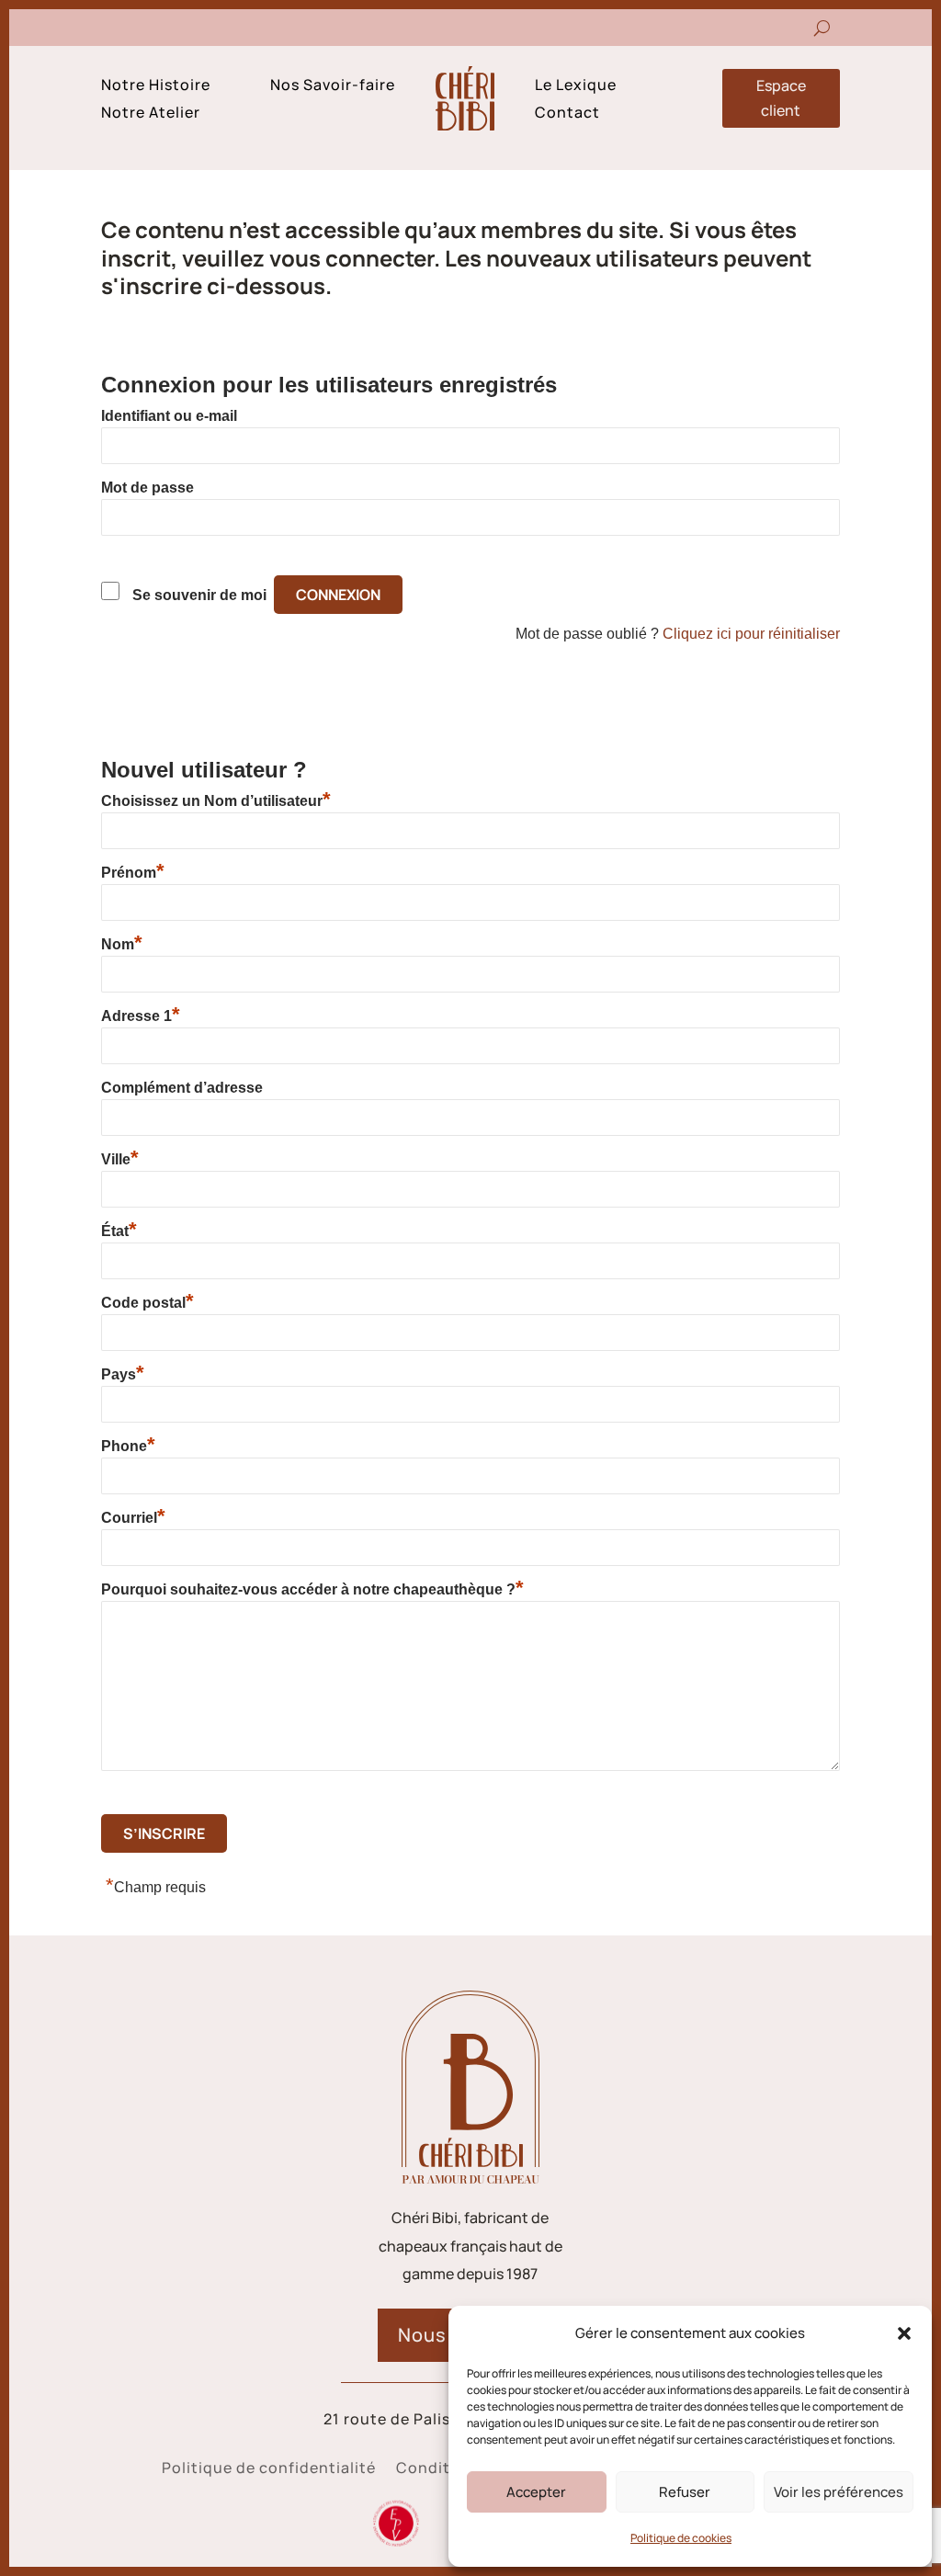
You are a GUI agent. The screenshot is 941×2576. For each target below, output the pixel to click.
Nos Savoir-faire (333, 86)
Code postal (147, 1302)
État (119, 1231)
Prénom (133, 872)
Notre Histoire (156, 86)
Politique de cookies (681, 2538)
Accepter (536, 2492)
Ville (120, 1159)
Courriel (133, 1517)
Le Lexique (576, 86)
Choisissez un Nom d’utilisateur (216, 800)
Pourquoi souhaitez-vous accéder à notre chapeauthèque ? (312, 1589)
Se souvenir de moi (199, 595)
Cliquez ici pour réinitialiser (751, 634)
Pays (123, 1374)
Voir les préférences (839, 2492)
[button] (904, 2333)
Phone (128, 1446)
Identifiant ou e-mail (169, 416)
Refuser (685, 2492)
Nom (122, 944)
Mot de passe (147, 488)
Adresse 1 (141, 1016)
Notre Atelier (151, 114)
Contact (567, 114)
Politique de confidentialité (269, 2469)
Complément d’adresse (182, 1088)
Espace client (781, 98)
